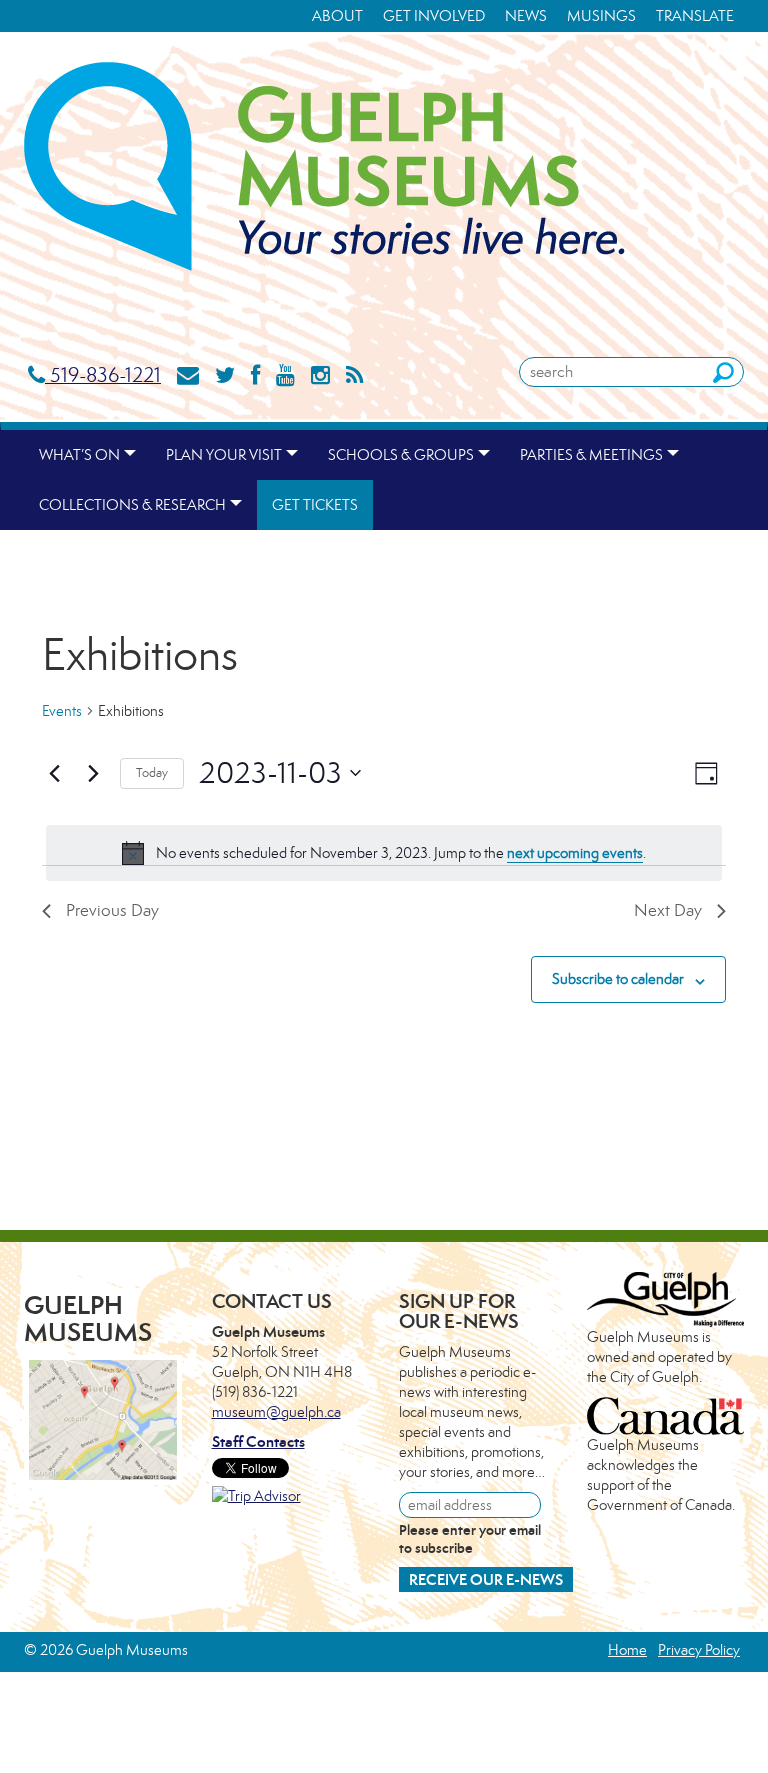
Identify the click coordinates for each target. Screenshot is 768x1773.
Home (627, 1649)
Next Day (668, 910)
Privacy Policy (699, 1649)
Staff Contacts (258, 1441)
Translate (695, 15)
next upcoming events (575, 852)
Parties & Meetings (591, 454)
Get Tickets (315, 504)
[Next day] (93, 773)
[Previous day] (54, 773)
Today (152, 772)
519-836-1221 (103, 374)
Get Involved (434, 15)
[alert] (384, 853)
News (526, 15)
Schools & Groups (401, 454)
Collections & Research (132, 504)
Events (62, 710)
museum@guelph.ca (276, 1411)
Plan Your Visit (224, 454)
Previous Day (112, 910)
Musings (601, 15)
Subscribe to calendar (618, 978)
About (337, 15)
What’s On (79, 454)
